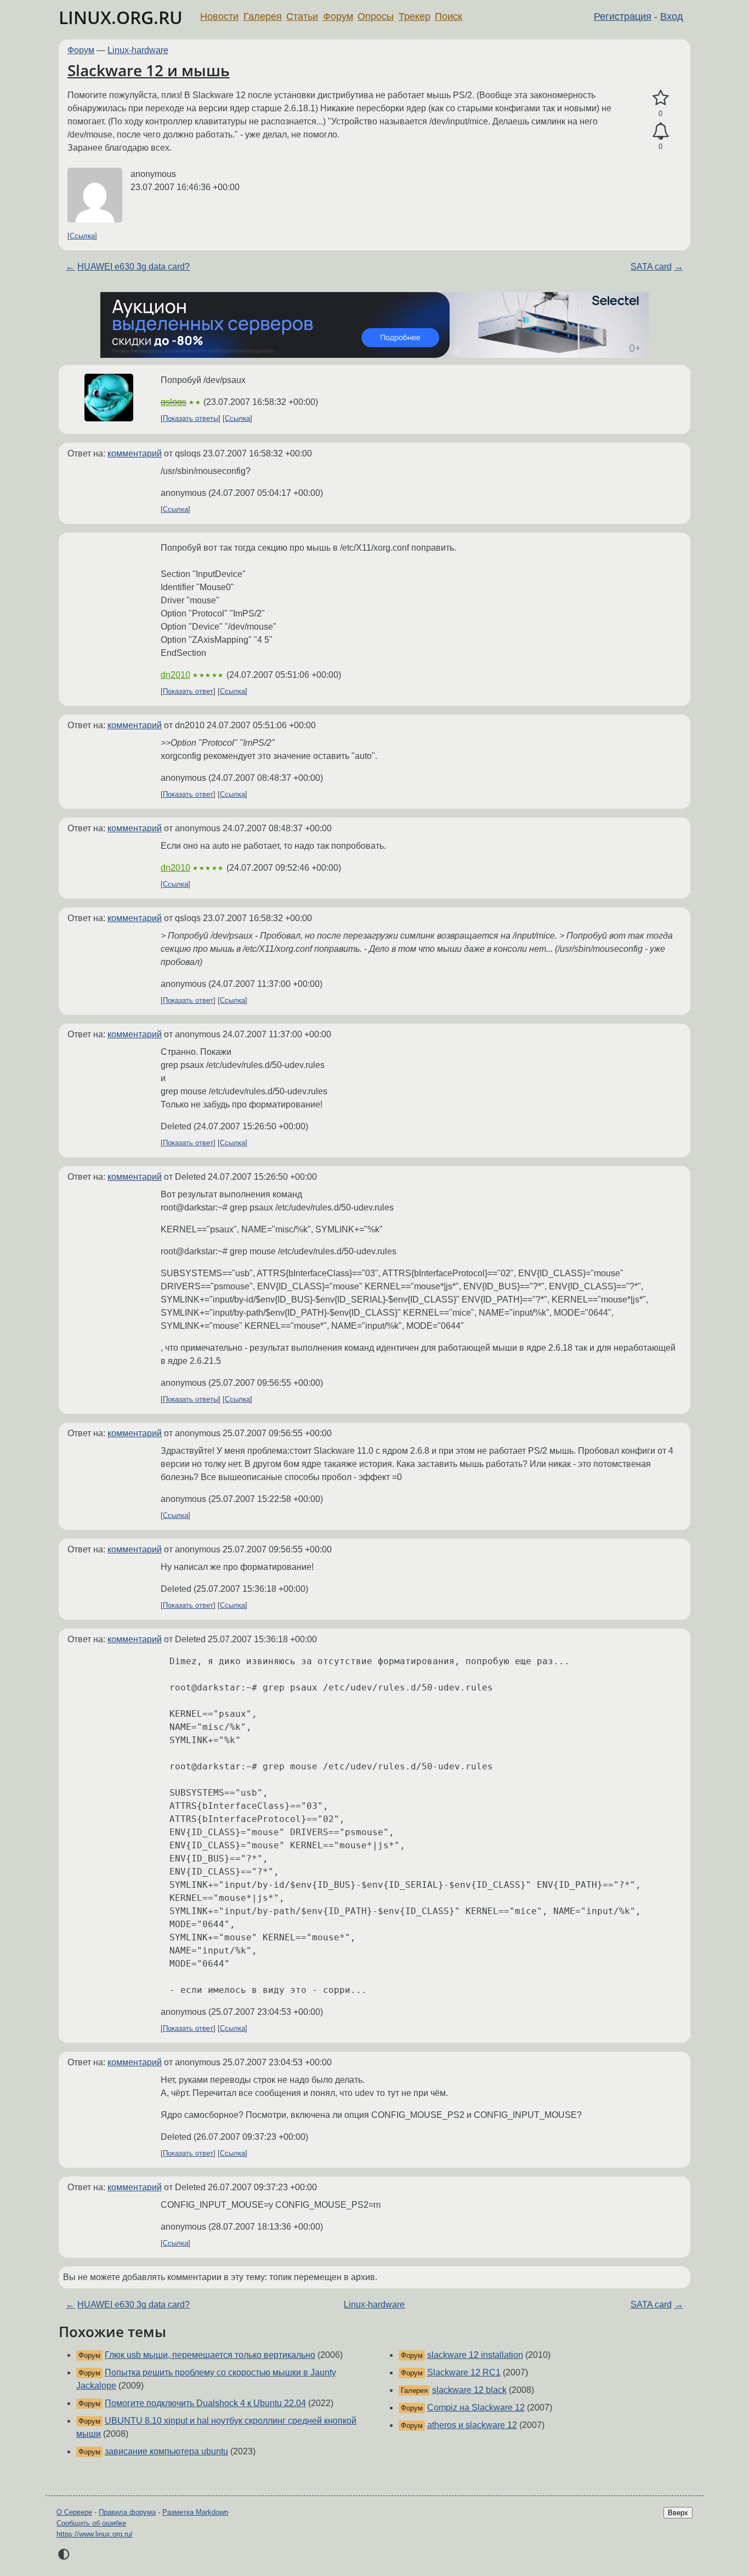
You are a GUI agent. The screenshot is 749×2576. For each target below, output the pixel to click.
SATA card (651, 267)
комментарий (135, 453)
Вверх (678, 2513)
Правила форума (127, 2512)
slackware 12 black (469, 2390)
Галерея (263, 16)
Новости (219, 16)
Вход (672, 16)
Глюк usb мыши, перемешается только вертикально (210, 2355)
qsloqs (174, 402)
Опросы (376, 16)
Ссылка (82, 236)
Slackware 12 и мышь (149, 70)
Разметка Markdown (195, 2512)
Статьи (302, 16)
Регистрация (623, 16)
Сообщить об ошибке (91, 2523)
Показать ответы (191, 418)
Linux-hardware (138, 50)
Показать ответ (188, 691)
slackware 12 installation (475, 2355)
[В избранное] (660, 98)
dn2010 (175, 675)
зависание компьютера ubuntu (166, 2451)
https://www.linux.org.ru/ (95, 2534)
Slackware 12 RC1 (464, 2372)
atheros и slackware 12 (472, 2425)
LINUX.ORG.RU (121, 17)
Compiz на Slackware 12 (476, 2407)
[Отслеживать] (660, 132)
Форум (338, 16)
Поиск (449, 16)
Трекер (415, 16)
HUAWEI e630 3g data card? (134, 267)
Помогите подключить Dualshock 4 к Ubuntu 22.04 (205, 2403)
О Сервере (74, 2512)
